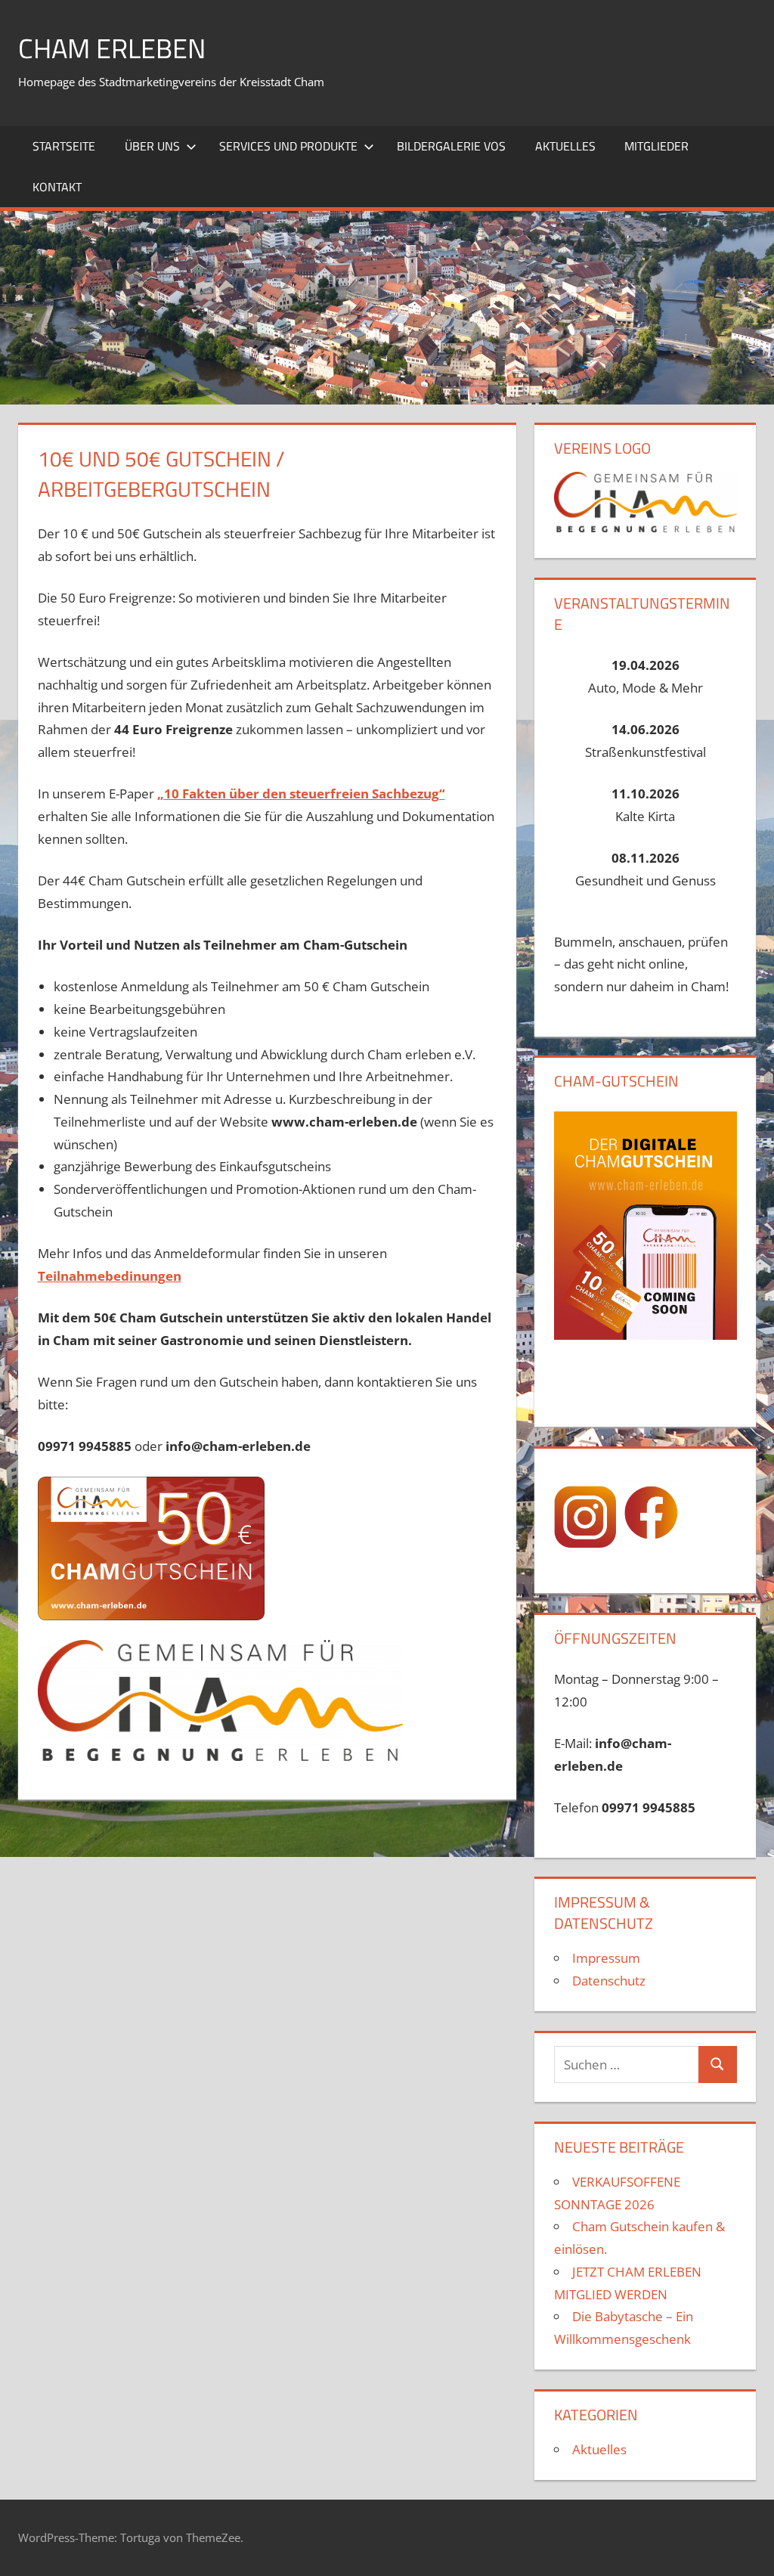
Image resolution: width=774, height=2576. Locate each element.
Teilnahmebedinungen (110, 1276)
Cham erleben (112, 48)
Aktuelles (565, 146)
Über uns (152, 146)
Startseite (64, 146)
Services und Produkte (288, 146)
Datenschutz (609, 1981)
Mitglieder (656, 146)
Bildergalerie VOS (451, 146)
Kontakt (57, 187)
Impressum (606, 1958)
